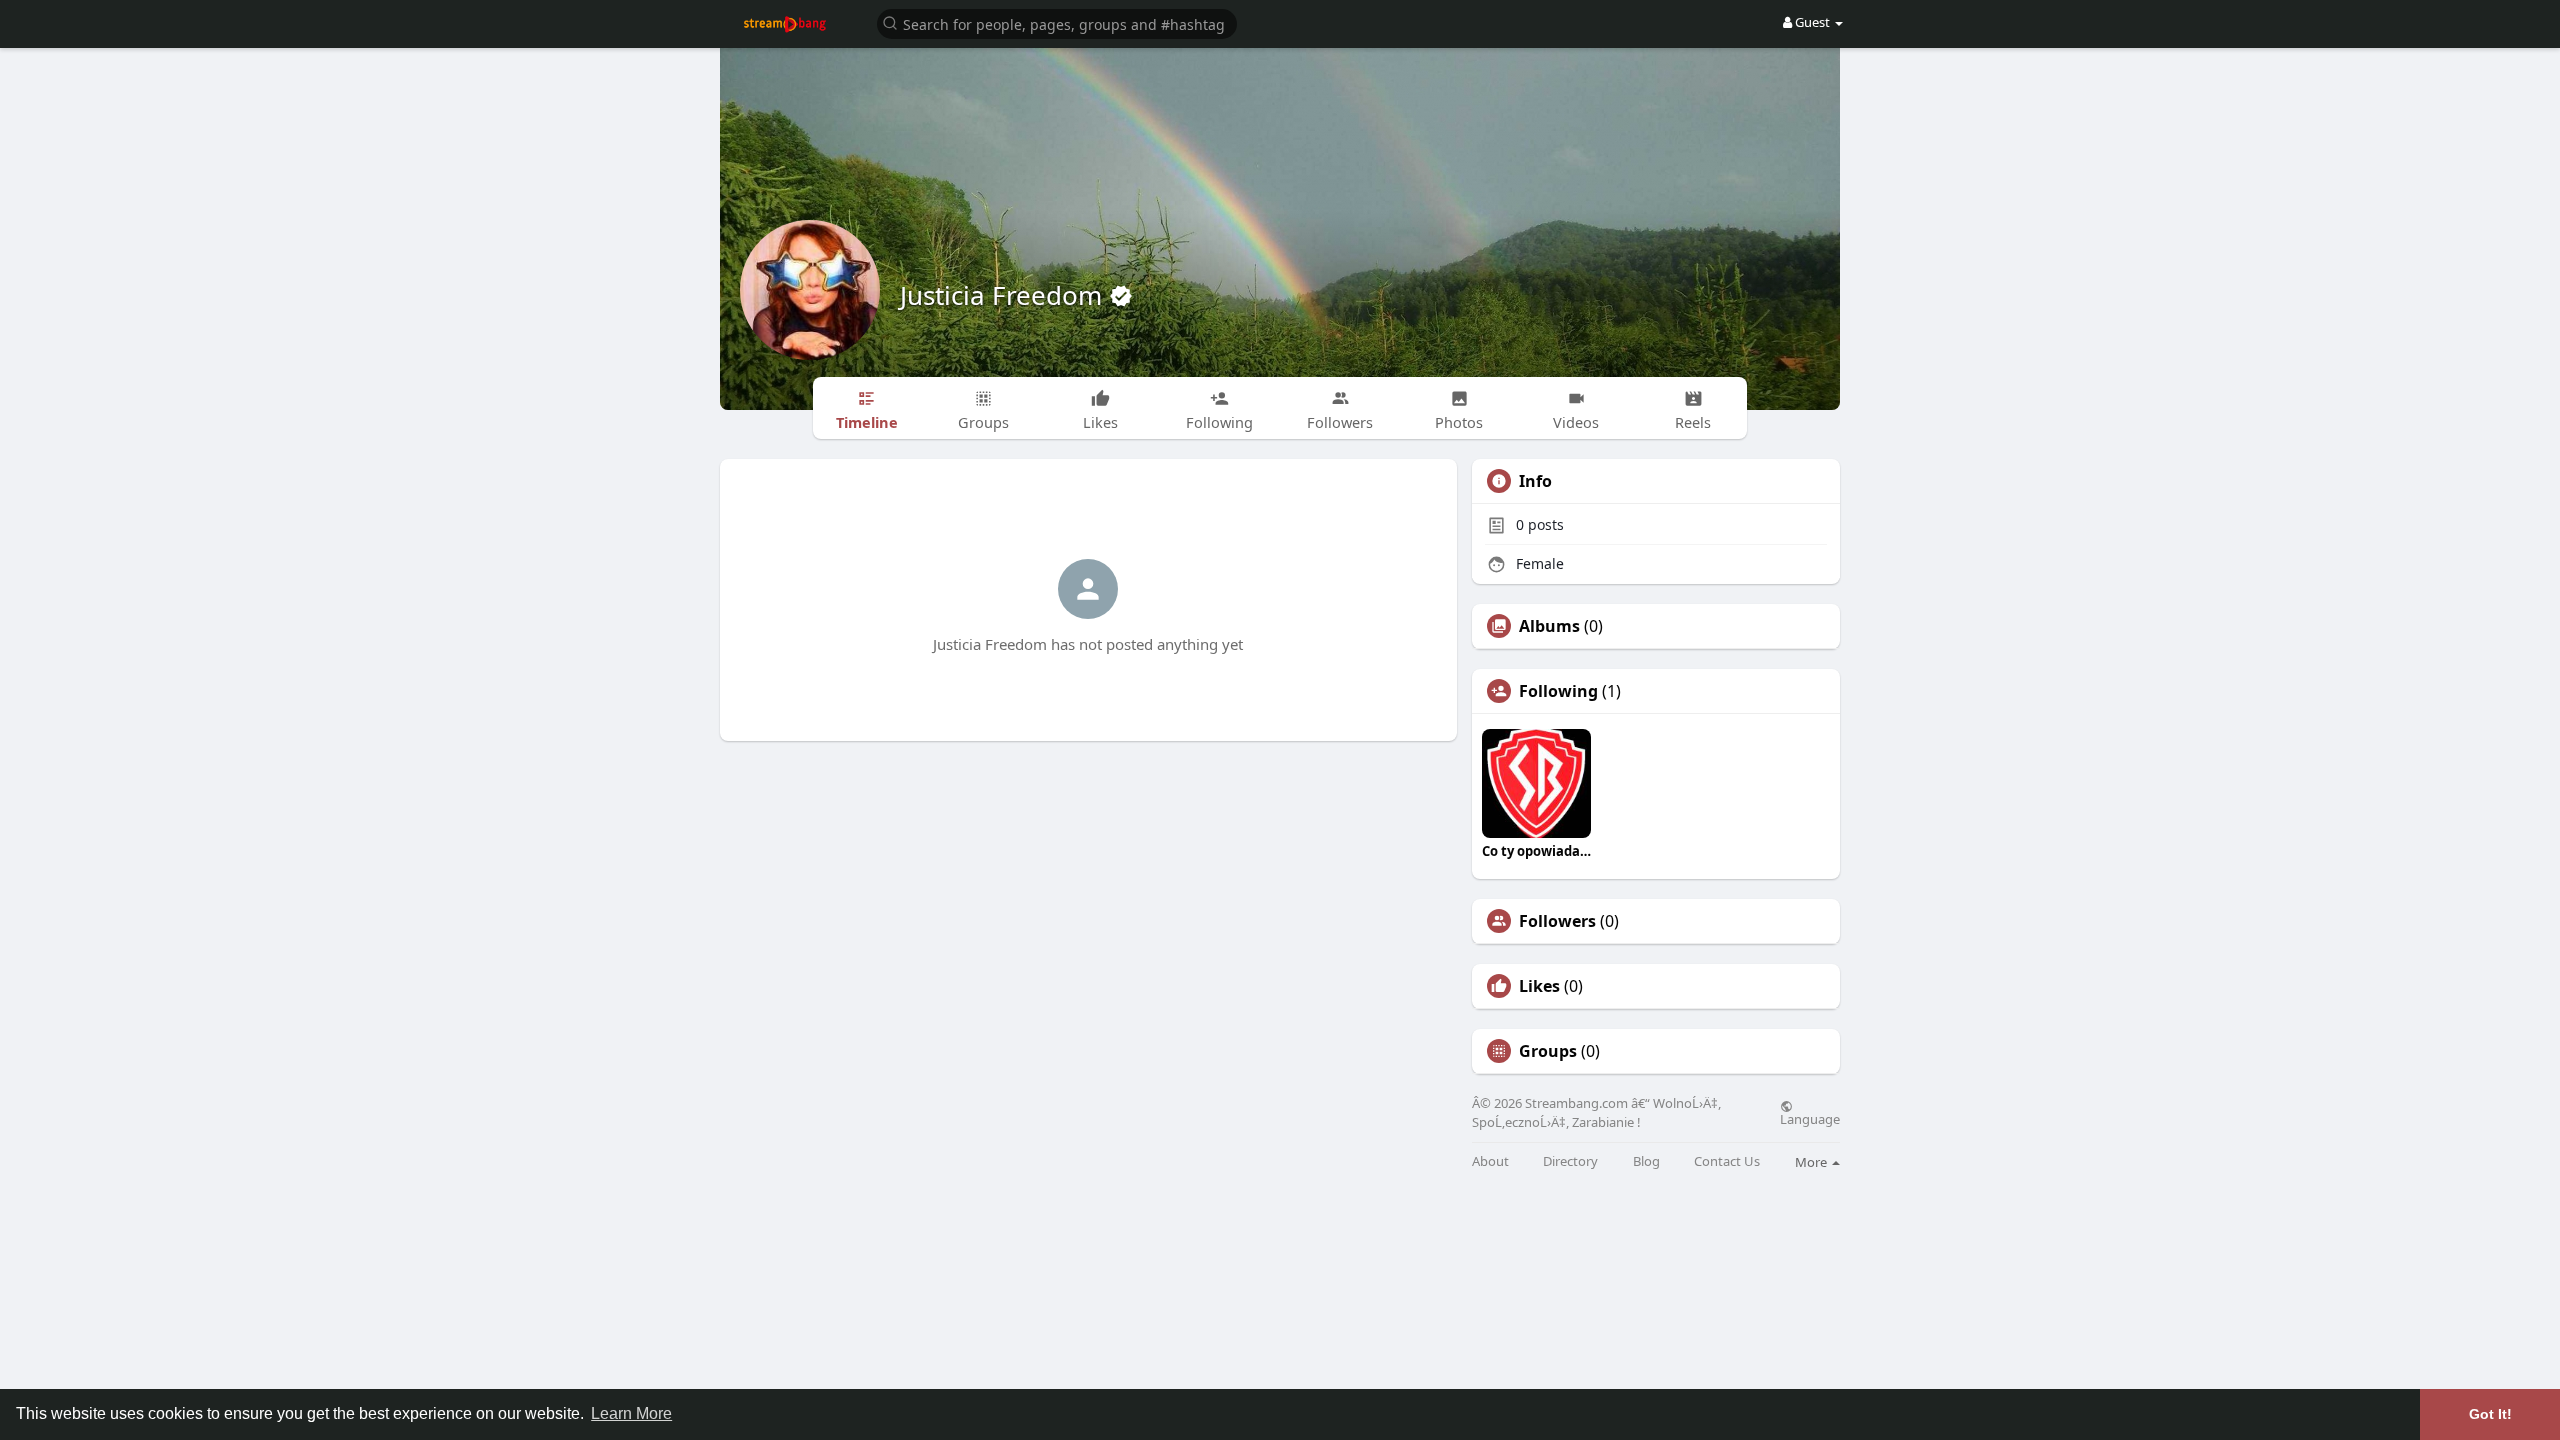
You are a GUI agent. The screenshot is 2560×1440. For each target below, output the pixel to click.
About (1490, 1161)
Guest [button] (1812, 22)
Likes (1539, 986)
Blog (1646, 1161)
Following (1558, 691)
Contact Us (1727, 1161)
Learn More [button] (631, 1413)
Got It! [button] (2490, 1414)
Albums (1549, 626)
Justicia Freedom (1004, 295)
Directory (1570, 1161)
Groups (1548, 1051)
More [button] (1812, 1162)
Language (1810, 1118)
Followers (1557, 921)
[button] (1057, 22)
